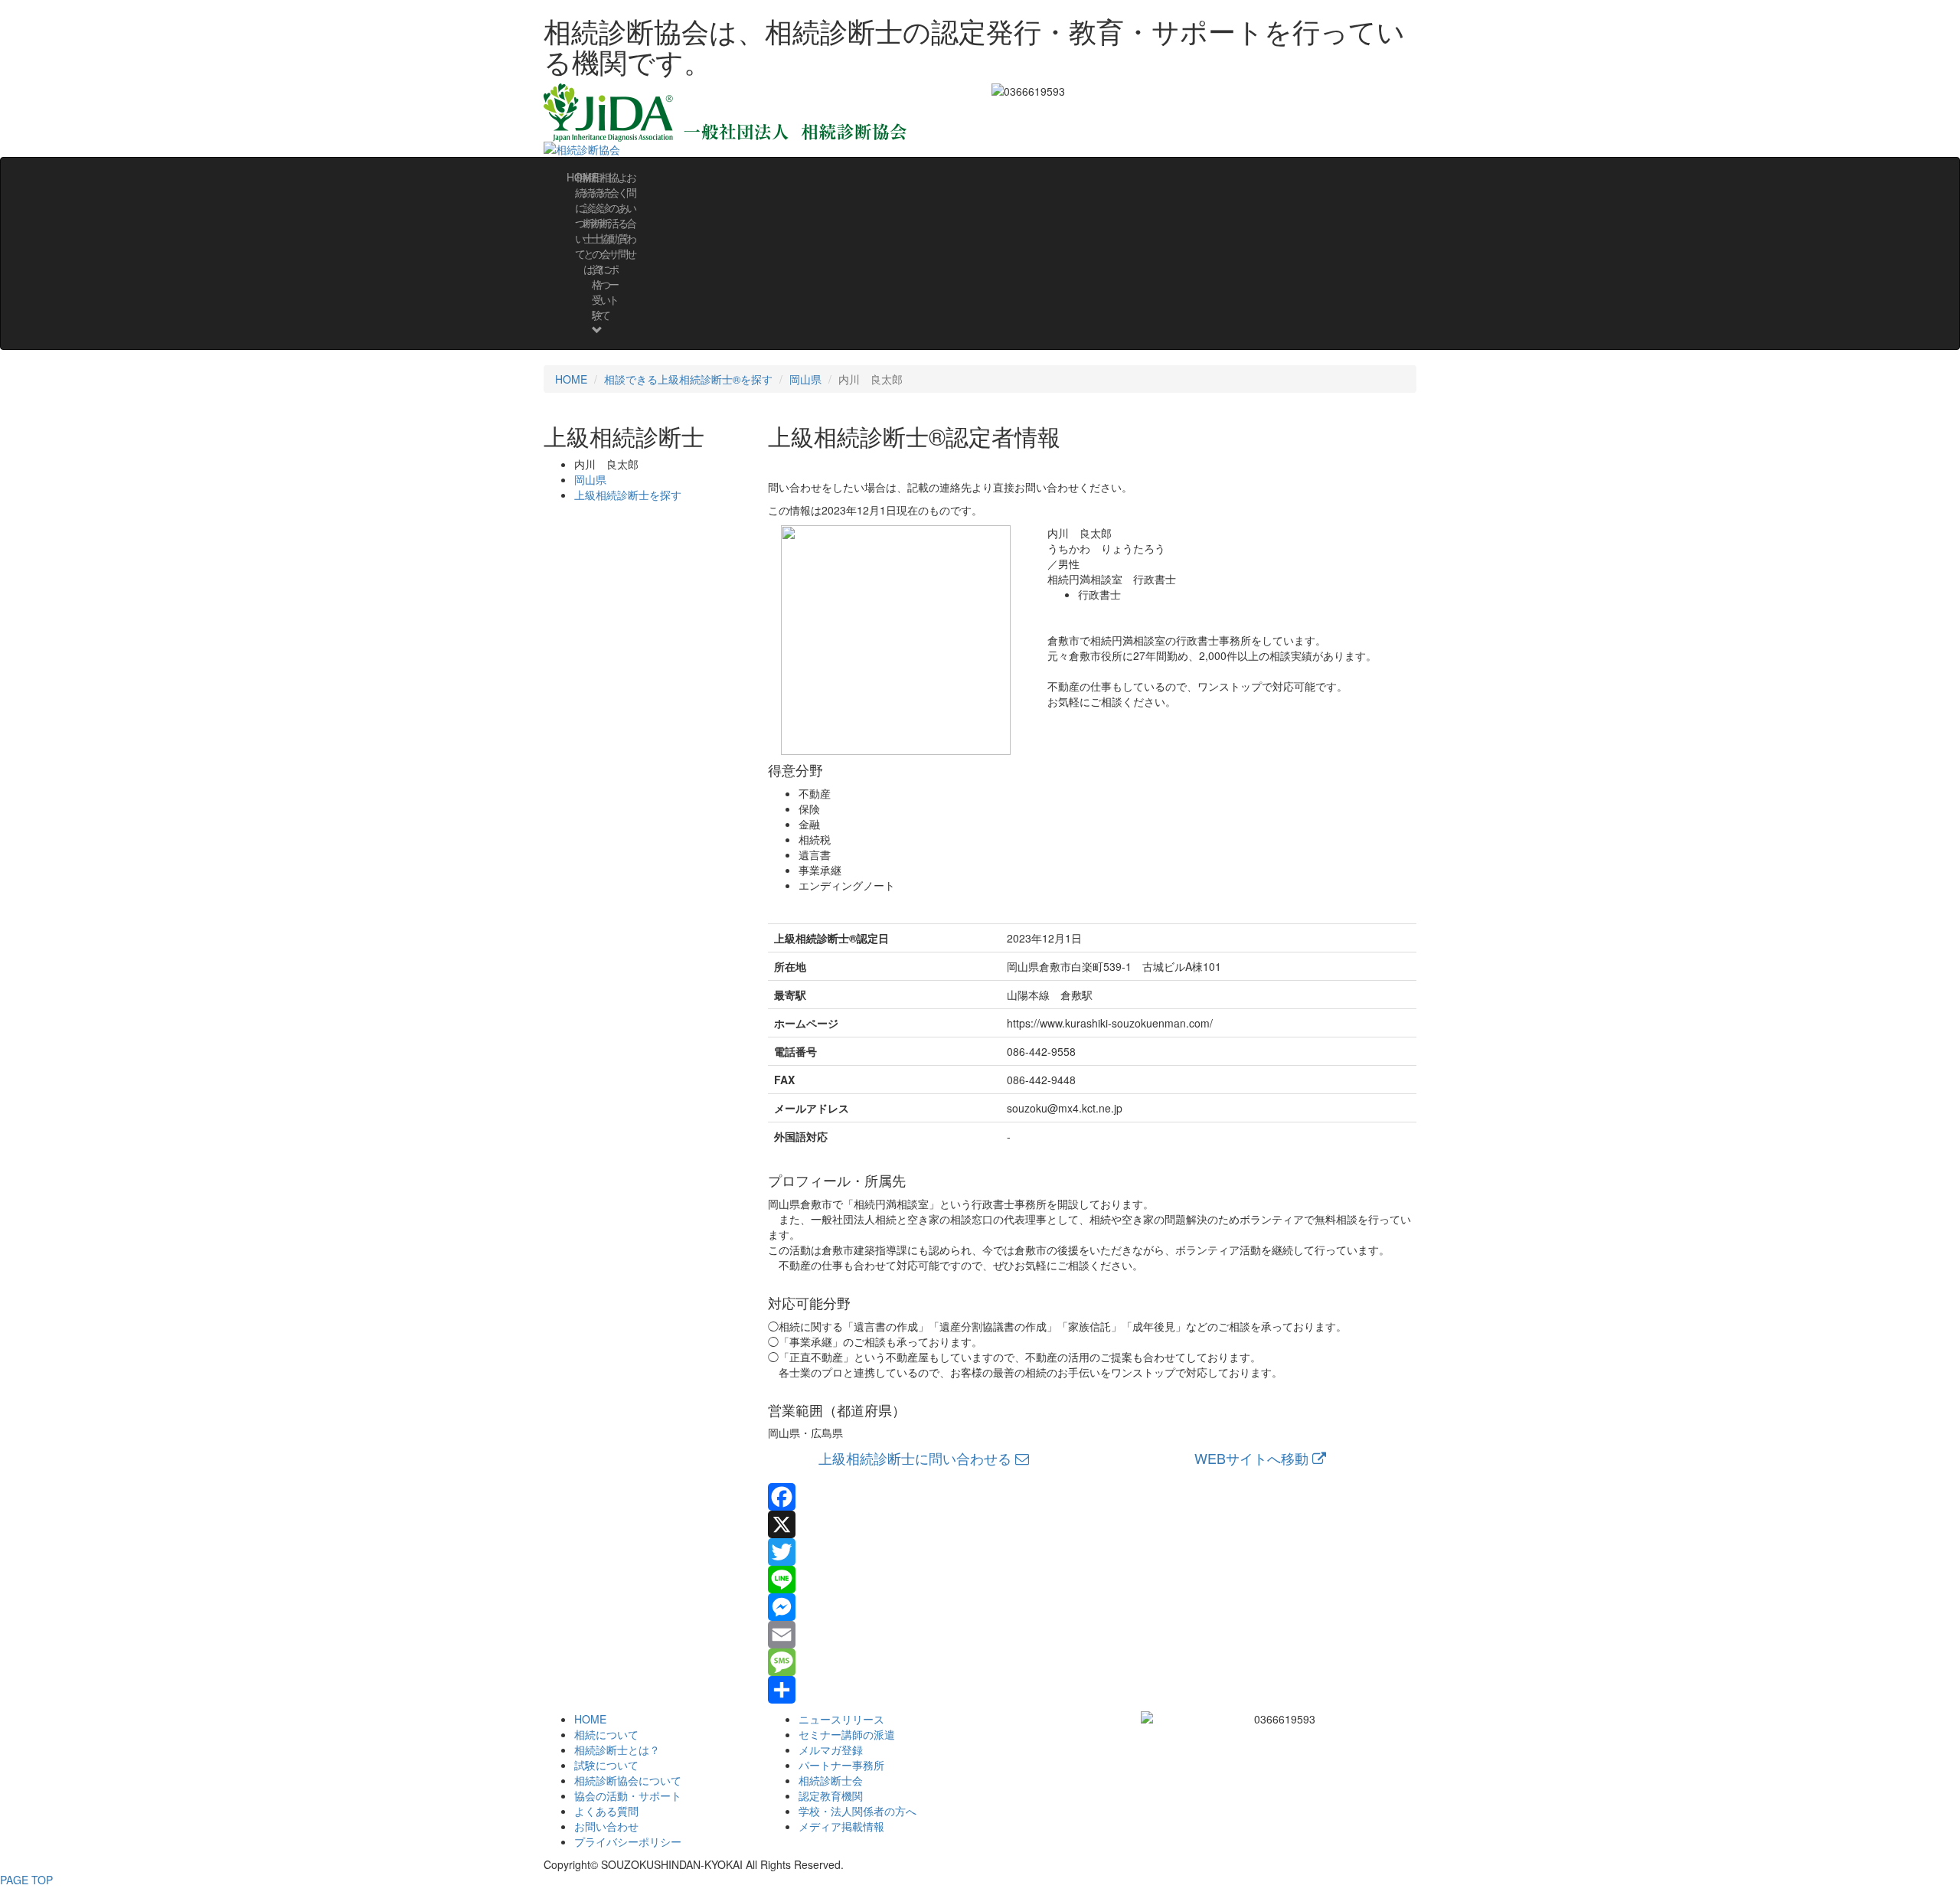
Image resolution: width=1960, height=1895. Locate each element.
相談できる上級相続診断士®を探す (688, 379)
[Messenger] (1093, 1607)
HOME (571, 379)
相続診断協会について (628, 1780)
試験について (606, 1765)
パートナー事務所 (841, 1765)
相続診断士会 (831, 1780)
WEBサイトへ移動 (1253, 1458)
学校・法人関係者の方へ (857, 1811)
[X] (1093, 1524)
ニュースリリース (841, 1719)
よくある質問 (606, 1811)
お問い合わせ (632, 215)
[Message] (1093, 1662)
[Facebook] (1093, 1497)
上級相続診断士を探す (628, 495)
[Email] (1093, 1635)
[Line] (1093, 1580)
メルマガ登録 (831, 1750)
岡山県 (805, 379)
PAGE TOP (26, 1880)
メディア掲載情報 (841, 1826)
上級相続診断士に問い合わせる (917, 1458)
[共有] (1093, 1690)
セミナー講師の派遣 (847, 1734)
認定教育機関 (831, 1795)
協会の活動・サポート (628, 1795)
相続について (606, 1734)
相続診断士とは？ (617, 1750)
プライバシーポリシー (628, 1841)
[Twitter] (1093, 1552)
